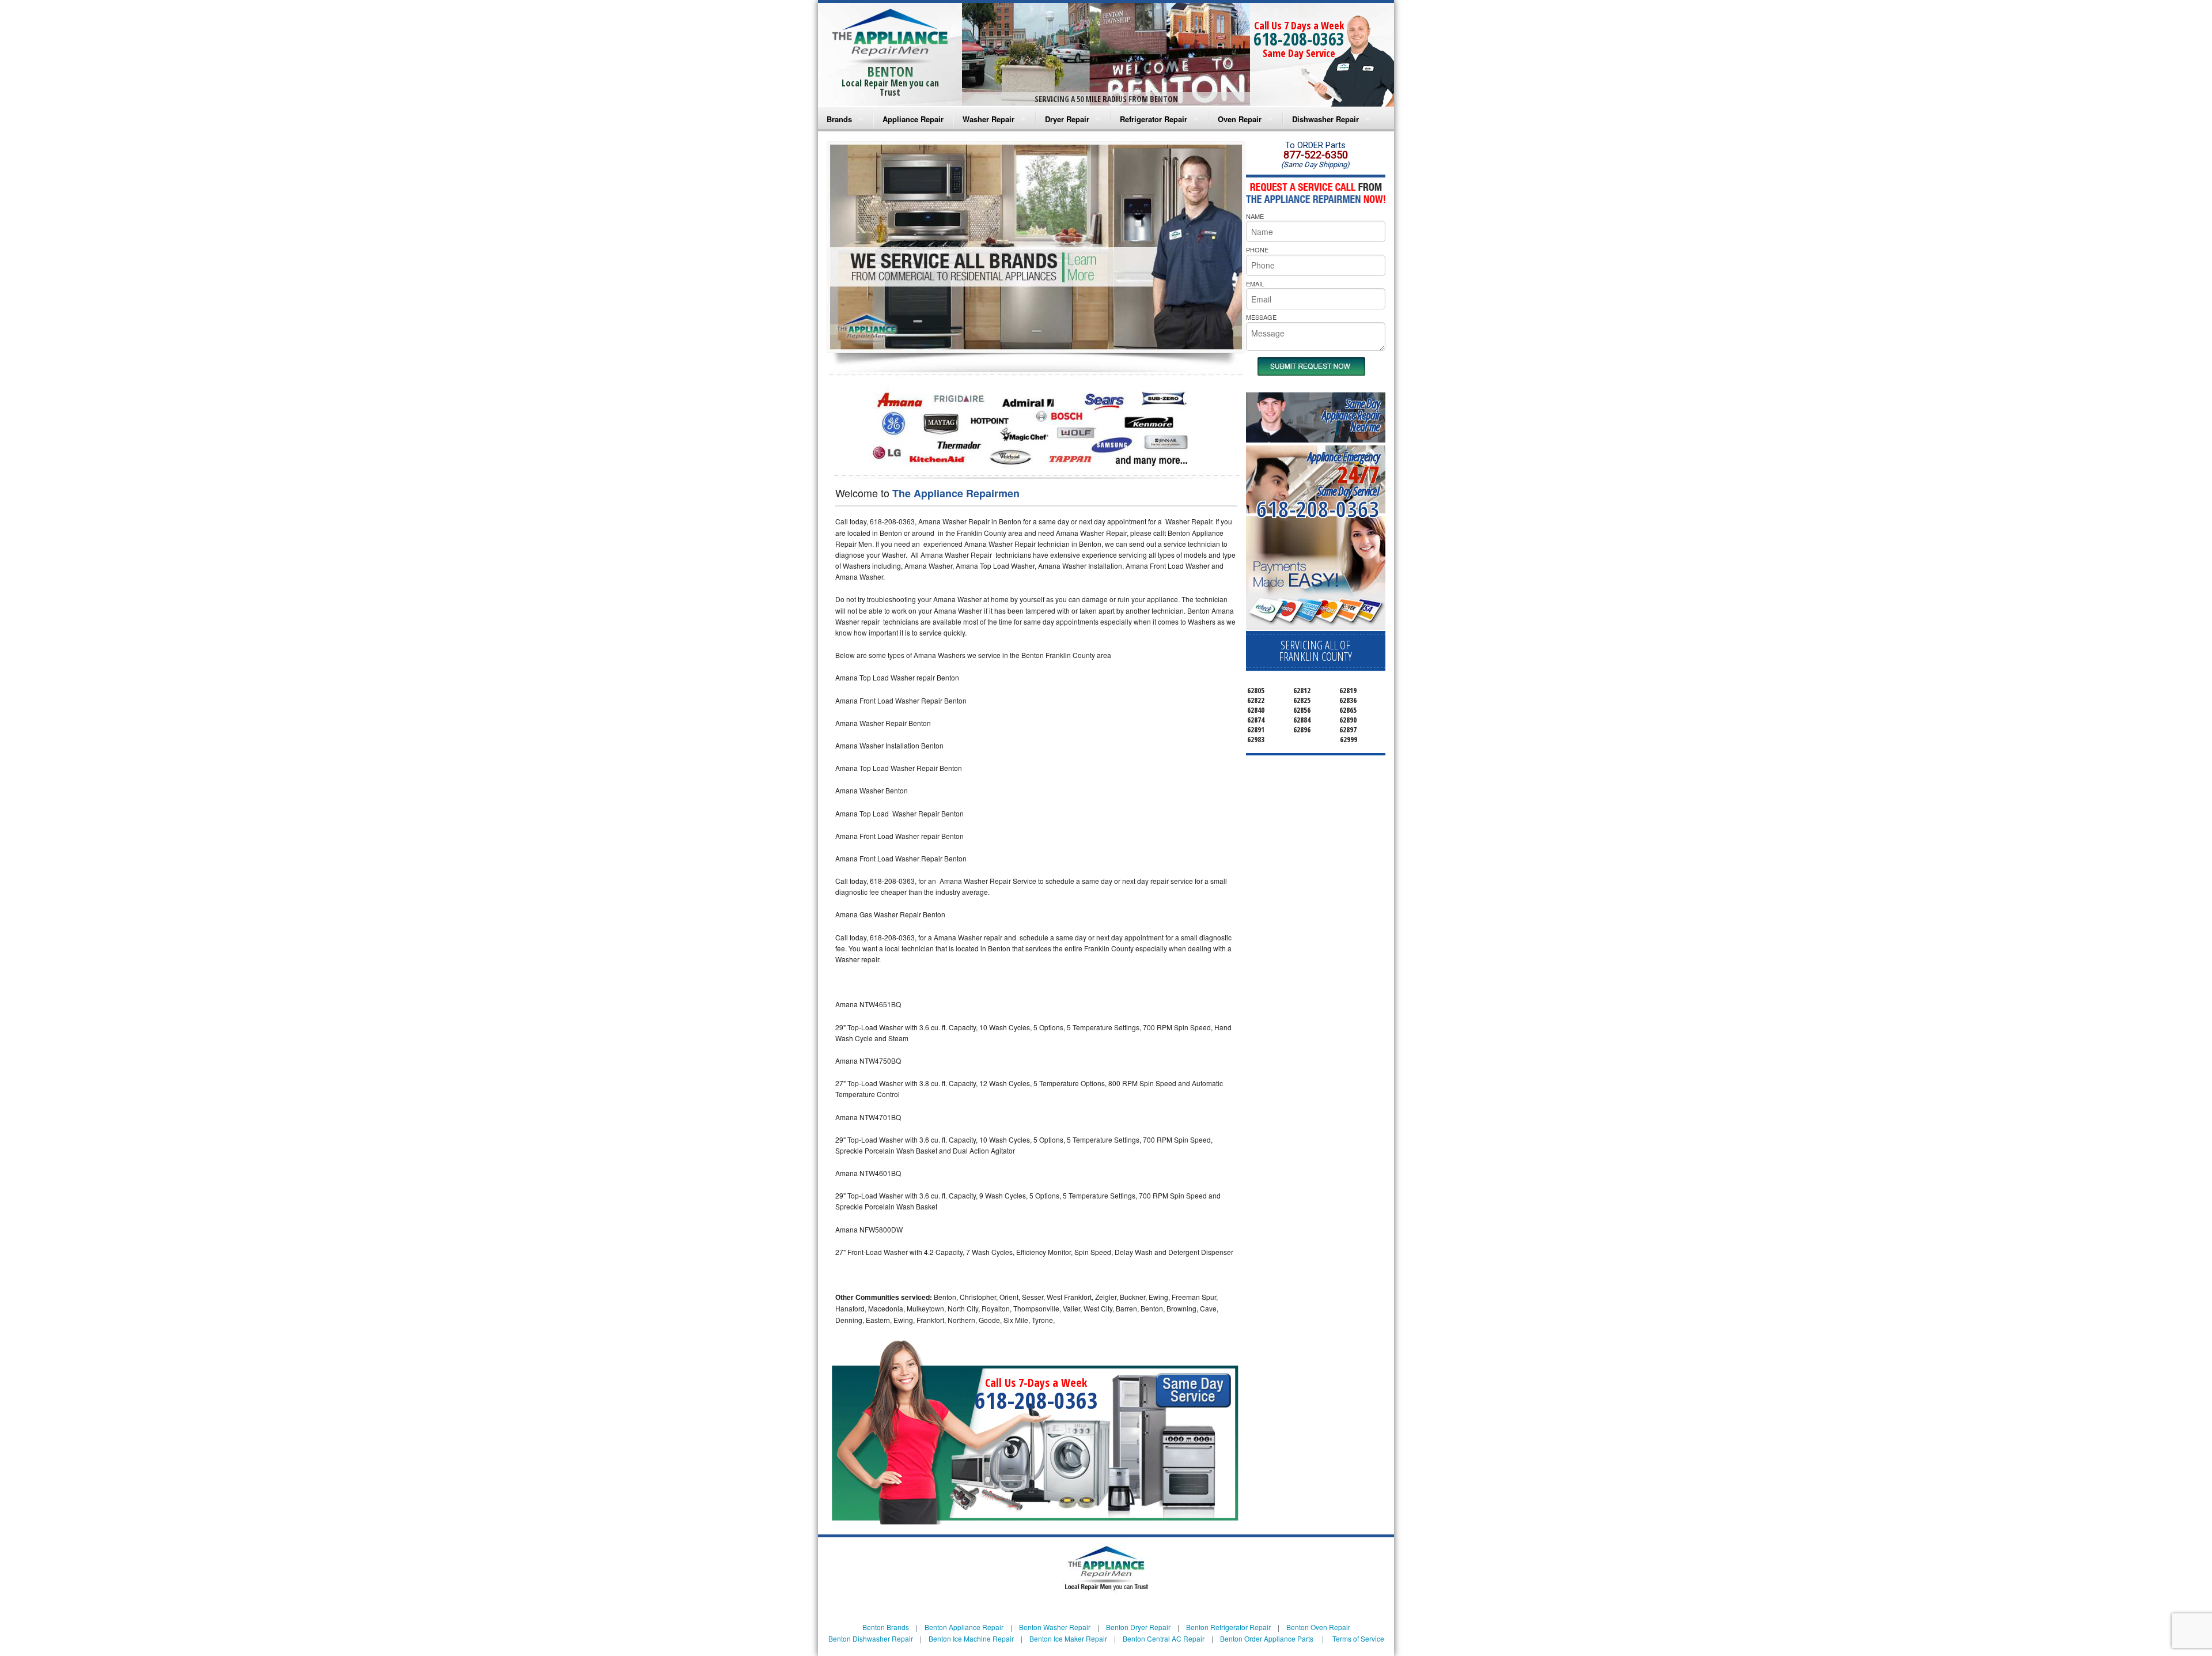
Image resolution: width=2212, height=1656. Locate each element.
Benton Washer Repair (1055, 1627)
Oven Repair (1240, 119)
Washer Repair (988, 119)
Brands (839, 119)
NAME (1255, 216)
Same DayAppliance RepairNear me (1351, 415)
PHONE (1257, 249)
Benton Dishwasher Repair (871, 1638)
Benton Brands (886, 1627)
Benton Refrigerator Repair (1228, 1627)
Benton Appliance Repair (964, 1627)
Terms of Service (1358, 1638)
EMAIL (1255, 283)
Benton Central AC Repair (1164, 1638)
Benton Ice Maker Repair (1068, 1638)
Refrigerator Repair (1154, 119)
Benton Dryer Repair (1138, 1627)
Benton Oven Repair (1318, 1627)
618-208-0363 (1299, 39)
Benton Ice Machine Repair (971, 1638)
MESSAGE (1261, 317)
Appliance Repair (913, 119)
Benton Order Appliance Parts (1267, 1638)
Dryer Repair (1067, 119)
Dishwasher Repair (1325, 119)
